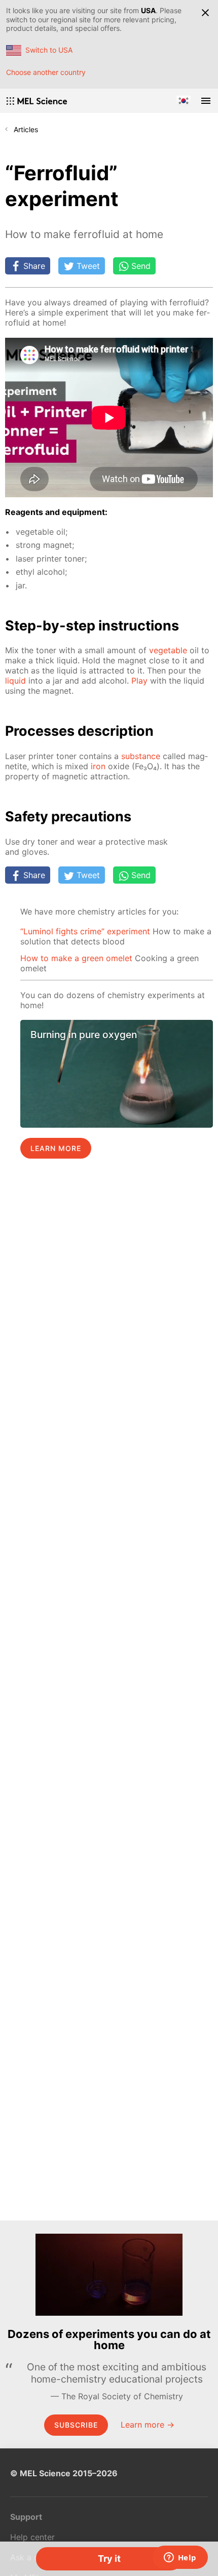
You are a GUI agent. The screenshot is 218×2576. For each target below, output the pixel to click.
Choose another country (46, 72)
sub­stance (141, 756)
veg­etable (168, 650)
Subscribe (76, 2425)
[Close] (205, 13)
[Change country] (184, 101)
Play (139, 681)
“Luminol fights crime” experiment (85, 931)
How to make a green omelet (76, 958)
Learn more (56, 1148)
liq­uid (15, 681)
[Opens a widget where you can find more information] (180, 2558)
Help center (32, 2537)
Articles (26, 129)
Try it (109, 2559)
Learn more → (148, 2425)
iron (98, 766)
